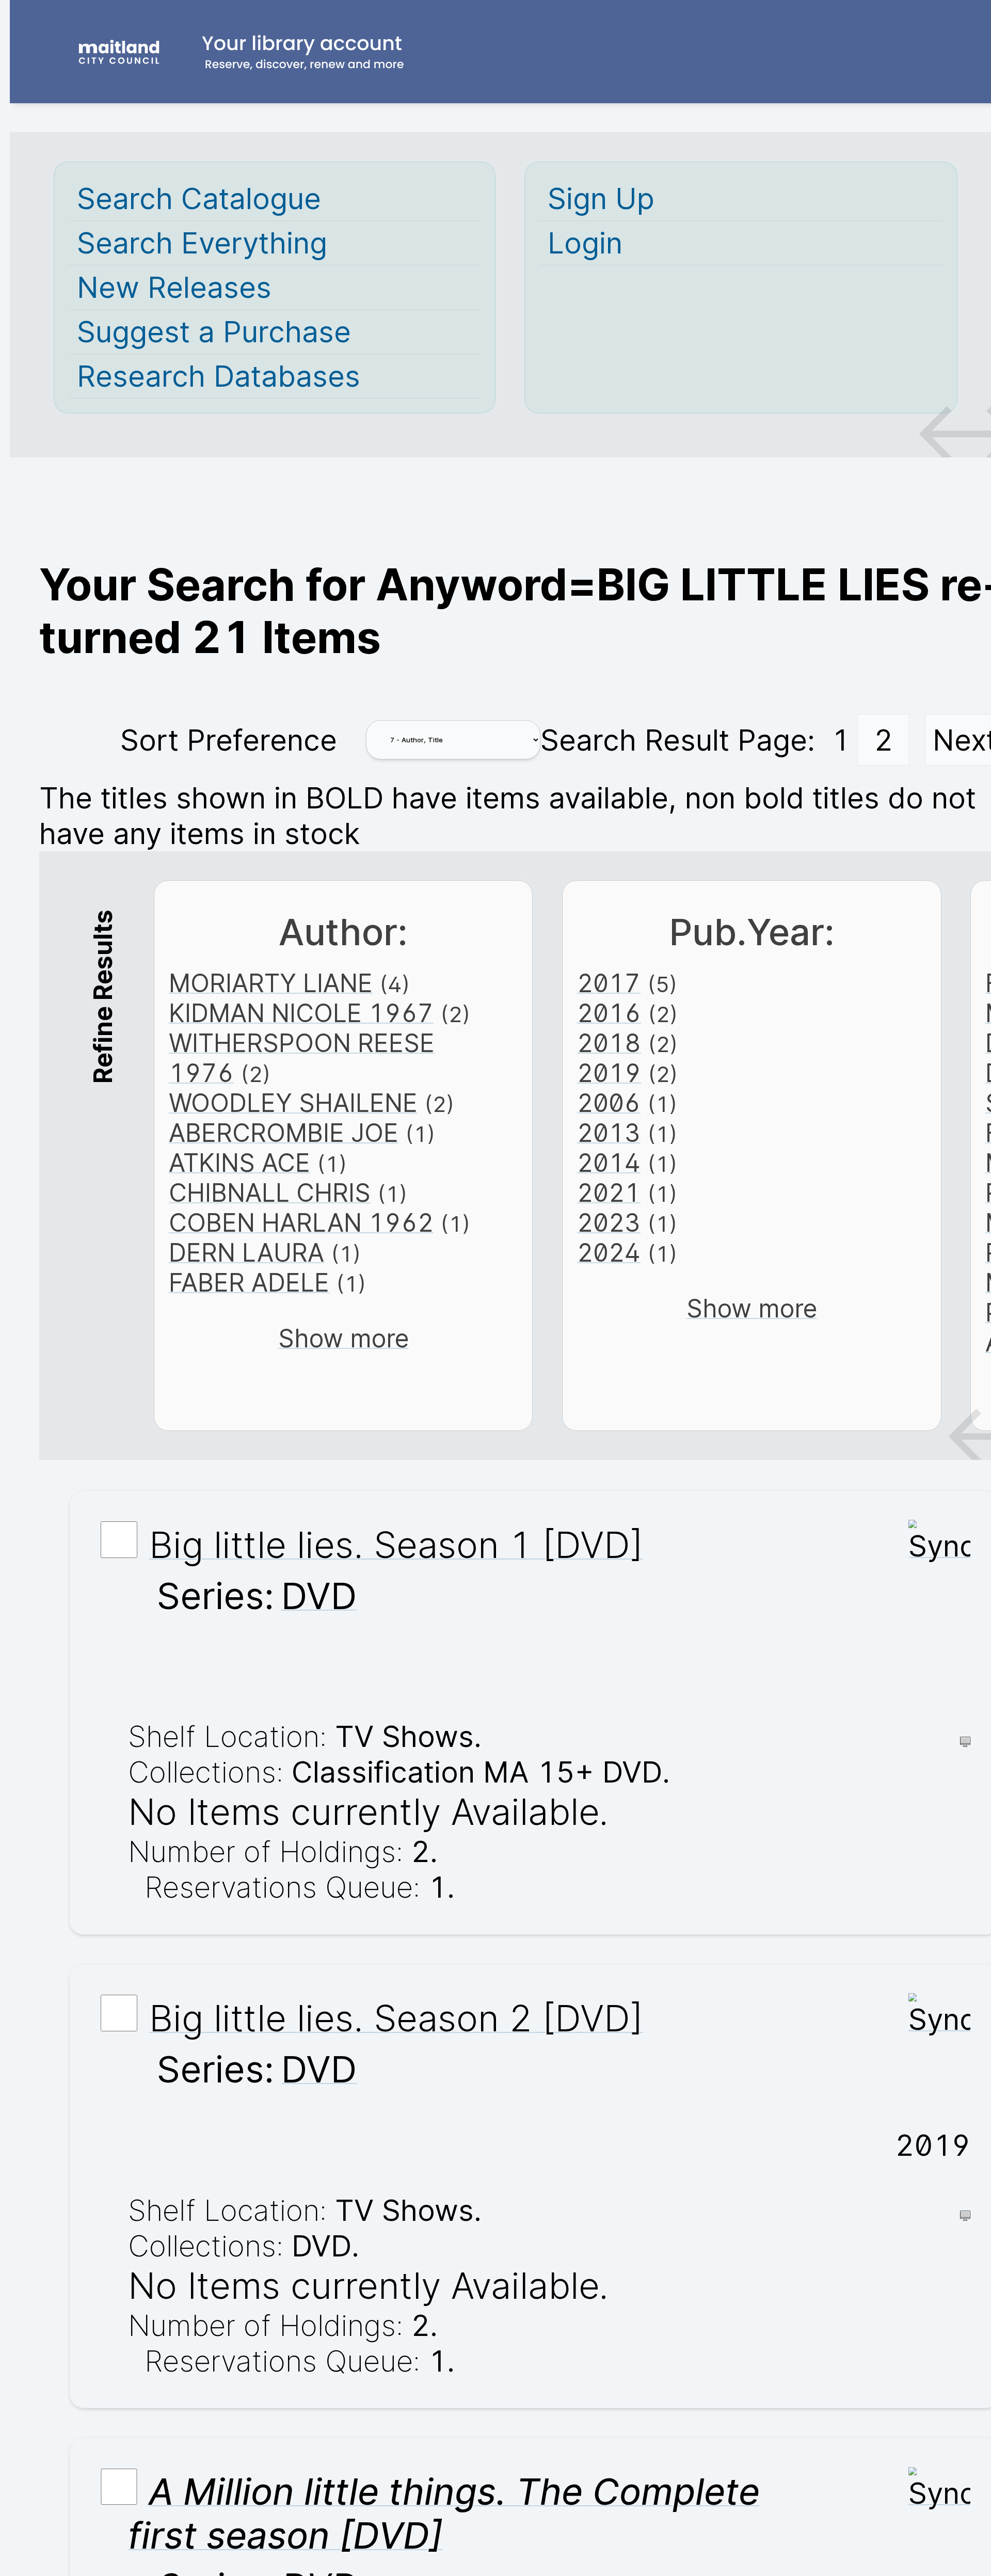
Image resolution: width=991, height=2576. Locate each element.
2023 (609, 1223)
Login (585, 243)
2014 (609, 1163)
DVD (319, 1596)
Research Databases (219, 376)
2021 (609, 1193)
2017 (609, 983)
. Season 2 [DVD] (396, 2018)
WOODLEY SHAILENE (293, 1103)
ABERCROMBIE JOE (284, 1133)
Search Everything (202, 243)
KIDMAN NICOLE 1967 (301, 1013)
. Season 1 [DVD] (396, 1545)
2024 (609, 1253)
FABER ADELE (249, 1283)
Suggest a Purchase (214, 332)
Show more (343, 1339)
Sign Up (601, 198)
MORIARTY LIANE (271, 983)
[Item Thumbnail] (939, 1546)
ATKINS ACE (239, 1163)
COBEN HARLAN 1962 (301, 1223)
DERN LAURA (246, 1253)
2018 (609, 1043)
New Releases (174, 287)
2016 (609, 1013)
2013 (609, 1133)
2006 (609, 1103)
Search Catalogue (199, 198)
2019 (609, 1073)
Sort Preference (229, 740)
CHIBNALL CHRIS (270, 1193)
